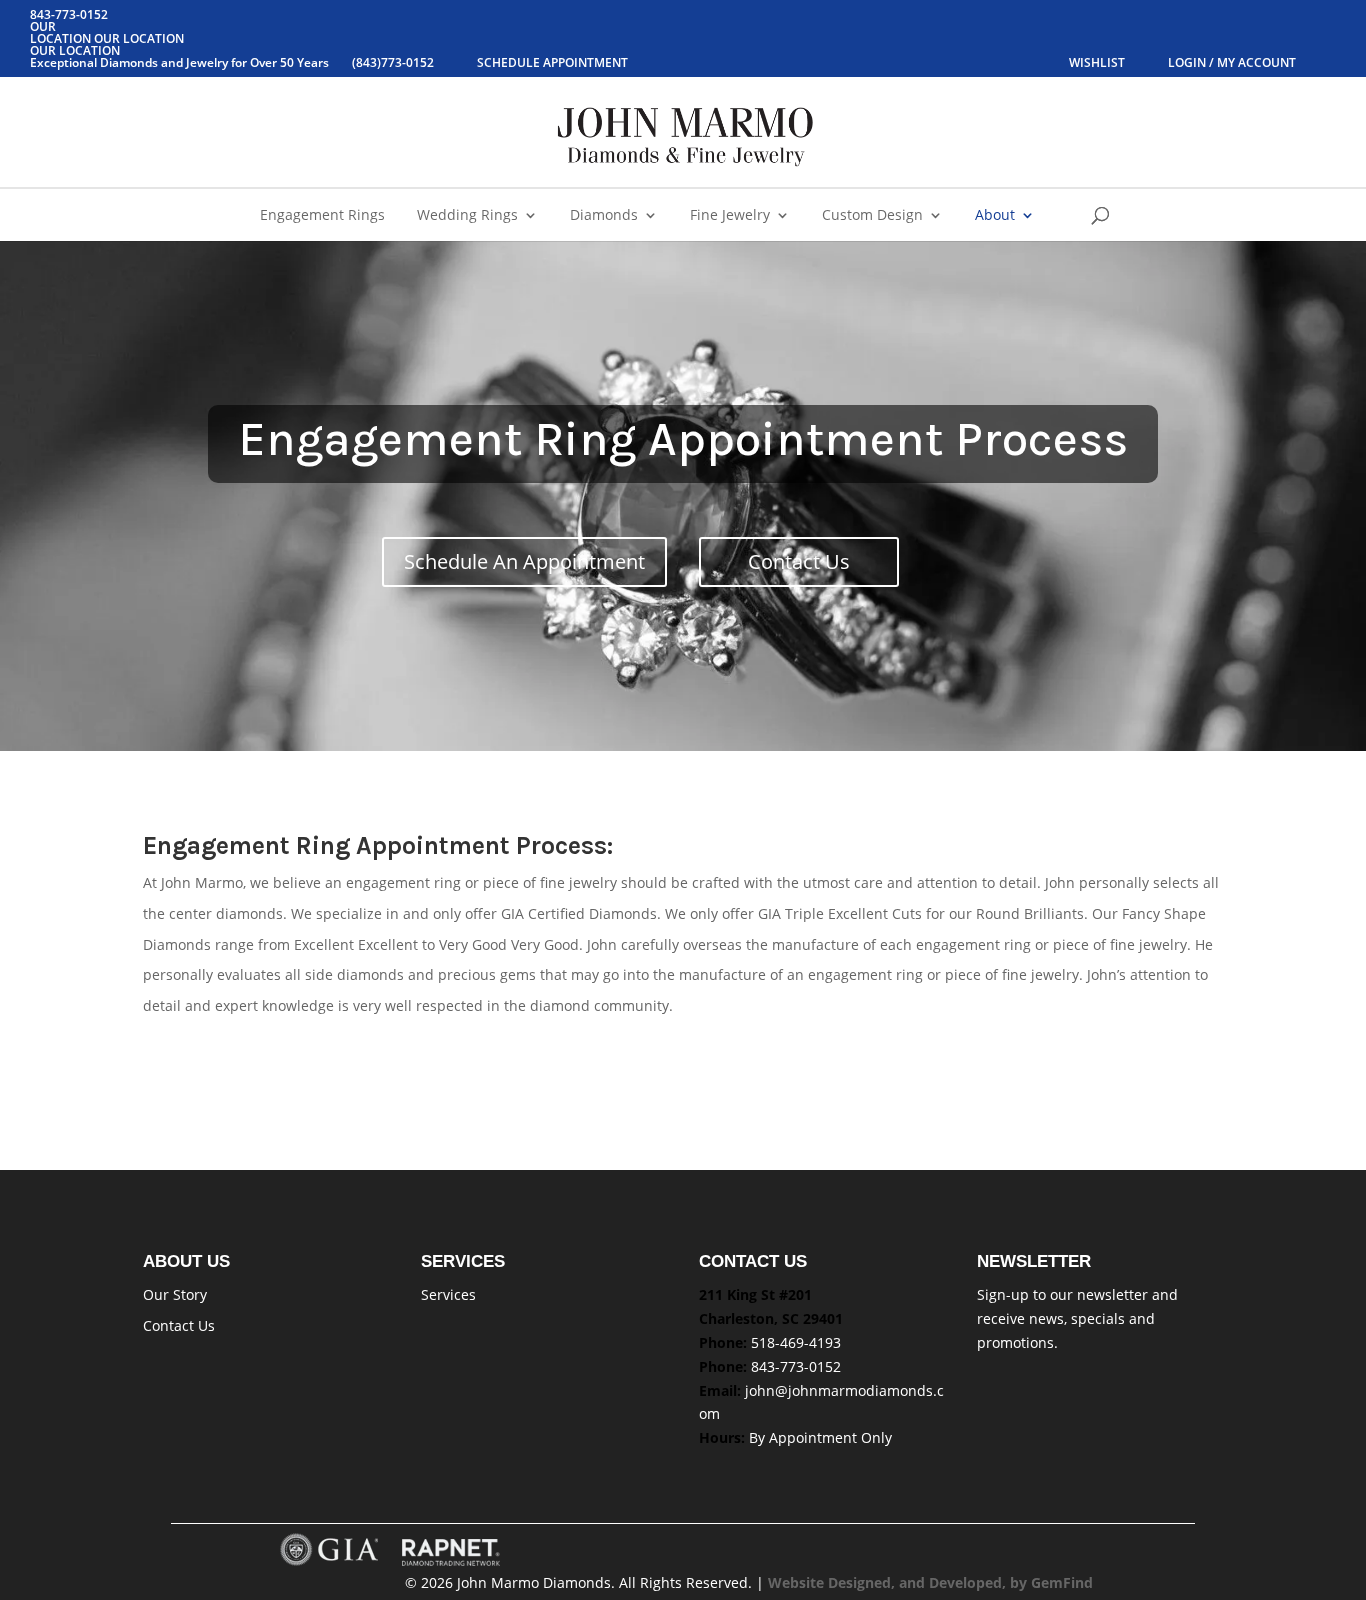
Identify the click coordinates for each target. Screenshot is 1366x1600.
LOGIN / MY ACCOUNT (1232, 62)
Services (448, 1294)
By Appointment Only (820, 1437)
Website (798, 1582)
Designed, (863, 1582)
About (995, 216)
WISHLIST (1098, 62)
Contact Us (799, 561)
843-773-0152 (796, 1366)
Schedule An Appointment (524, 561)
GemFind (1062, 1582)
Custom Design (872, 216)
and (914, 1582)
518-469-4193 (796, 1342)
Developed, (969, 1582)
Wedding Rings (467, 216)
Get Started (217, 1062)
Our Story (175, 1294)
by (1020, 1582)
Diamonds (604, 216)
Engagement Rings (322, 216)
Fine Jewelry (730, 216)
